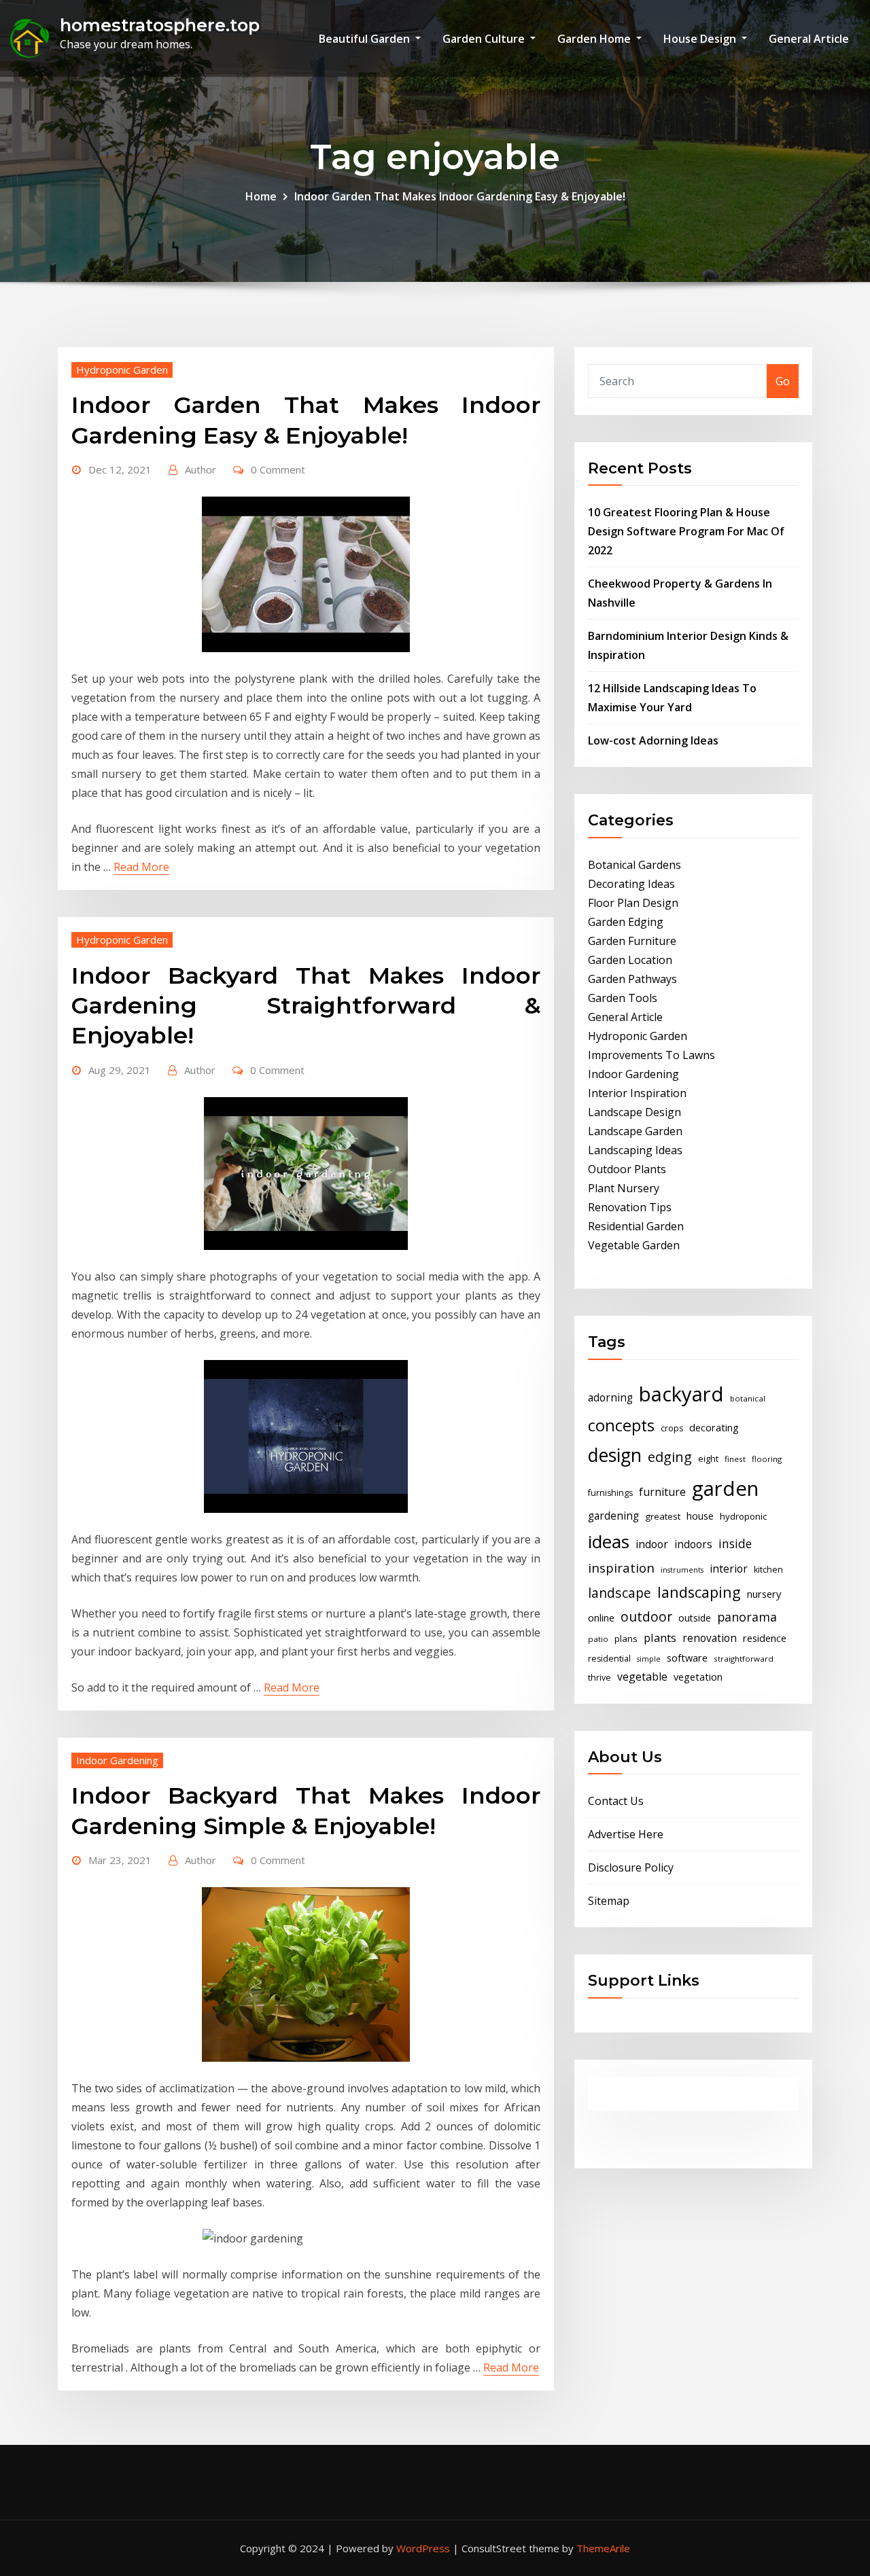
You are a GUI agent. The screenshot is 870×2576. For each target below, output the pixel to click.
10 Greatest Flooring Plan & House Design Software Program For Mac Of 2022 (686, 531)
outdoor (646, 1616)
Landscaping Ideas (635, 1150)
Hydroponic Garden (122, 370)
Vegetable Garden (634, 1245)
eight (708, 1459)
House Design (701, 39)
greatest (663, 1516)
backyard (681, 1394)
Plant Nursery (624, 1188)
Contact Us (616, 1801)
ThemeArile (603, 2548)
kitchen (768, 1570)
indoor (652, 1544)
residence (765, 1638)
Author (201, 469)
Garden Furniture (632, 941)
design (615, 1455)
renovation (710, 1638)
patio (598, 1639)
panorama (747, 1617)
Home (261, 196)
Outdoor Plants (627, 1169)
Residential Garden (636, 1226)
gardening (613, 1516)
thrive (599, 1678)
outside (695, 1618)
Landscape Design (634, 1112)
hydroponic (743, 1516)
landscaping (699, 1592)
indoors (693, 1544)
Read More (141, 867)
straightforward (744, 1659)
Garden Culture (485, 39)
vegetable (642, 1677)
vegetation (698, 1677)
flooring (767, 1459)
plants (660, 1638)
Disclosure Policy (631, 1867)
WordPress (423, 2548)
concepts (621, 1425)
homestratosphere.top (160, 25)
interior (729, 1569)
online (601, 1617)
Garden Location (630, 960)
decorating (714, 1427)
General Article (809, 39)
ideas (609, 1541)
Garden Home (595, 39)
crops (672, 1428)
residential (609, 1659)
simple (649, 1659)
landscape (620, 1593)
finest (735, 1459)
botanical (748, 1398)
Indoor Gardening (117, 1760)
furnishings (610, 1493)
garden (725, 1488)
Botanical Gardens (634, 865)
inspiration (621, 1568)
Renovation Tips (630, 1207)
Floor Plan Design (633, 903)
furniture (662, 1492)
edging (670, 1457)
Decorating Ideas (631, 884)
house (700, 1516)
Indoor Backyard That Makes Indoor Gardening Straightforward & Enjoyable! (306, 1005)
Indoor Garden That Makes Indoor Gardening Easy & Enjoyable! (460, 196)
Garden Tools (623, 998)
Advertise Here (626, 1834)
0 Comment (278, 469)
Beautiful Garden (366, 39)
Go (783, 381)
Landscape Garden (635, 1131)
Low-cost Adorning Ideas (653, 740)
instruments (682, 1570)
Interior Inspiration (637, 1093)
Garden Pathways (632, 979)
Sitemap (609, 1901)
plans (626, 1639)
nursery (764, 1594)
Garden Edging (626, 922)
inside (735, 1543)
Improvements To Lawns (651, 1055)
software (687, 1658)
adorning (610, 1398)
